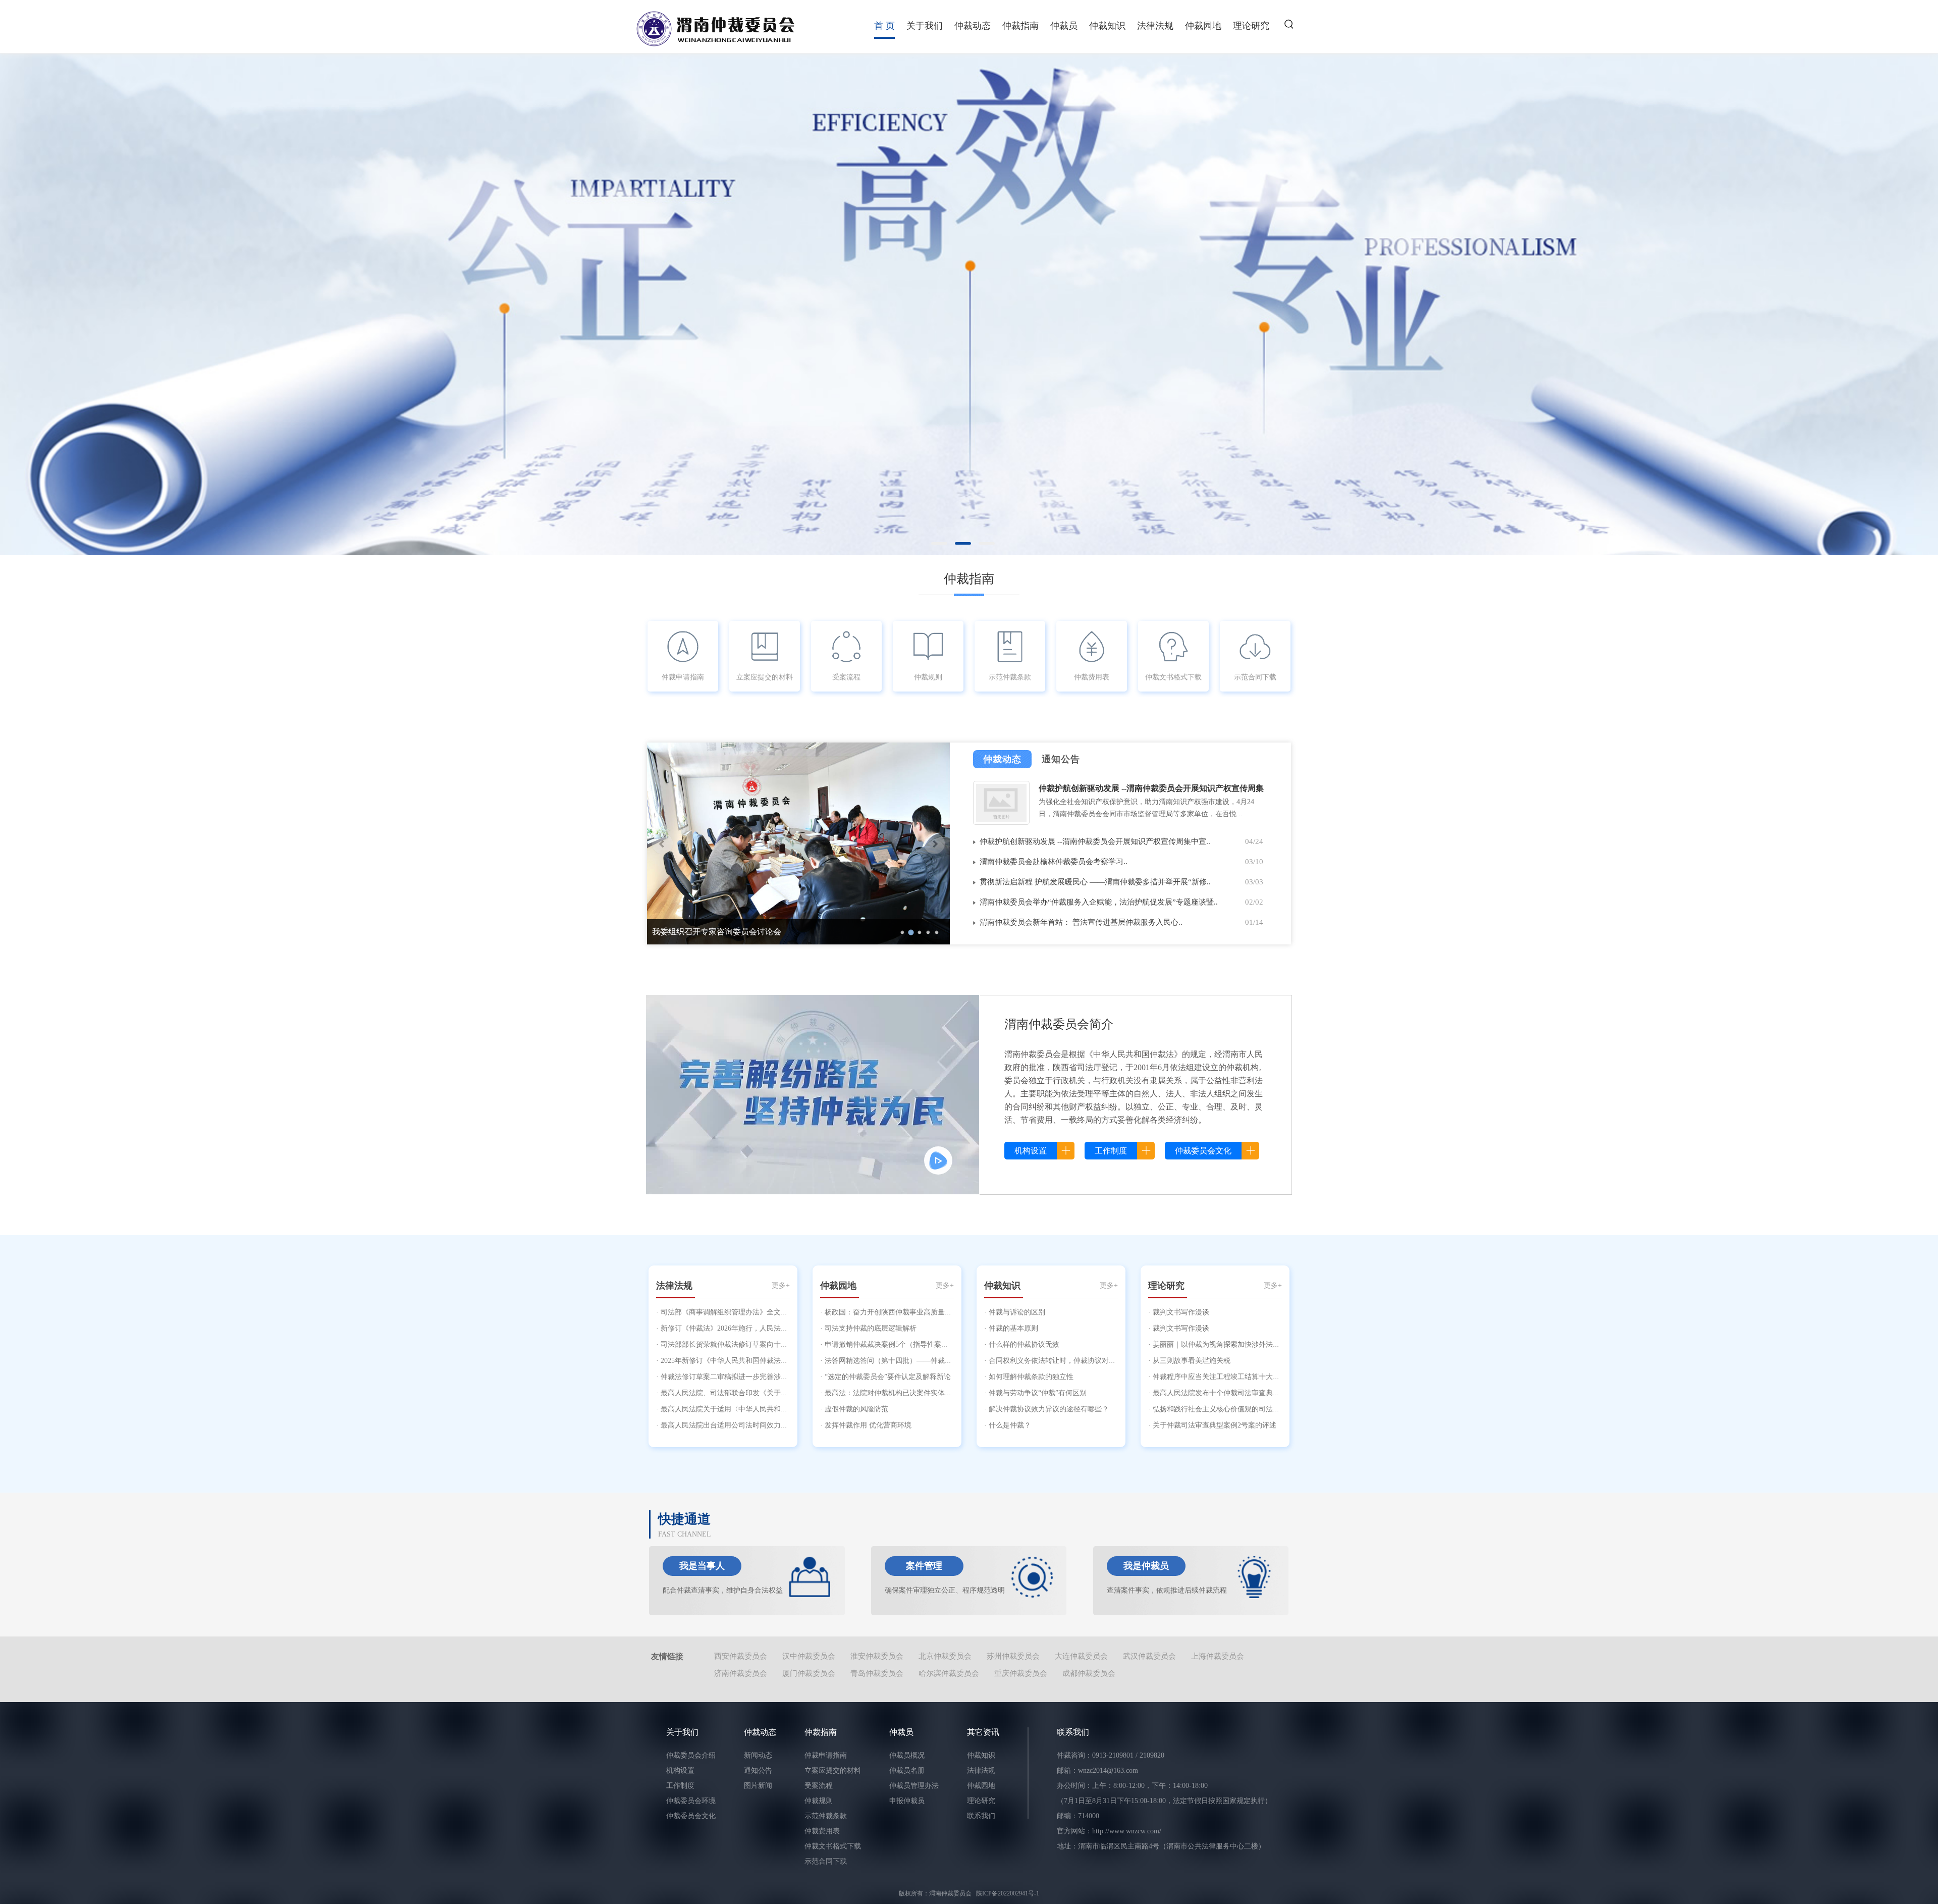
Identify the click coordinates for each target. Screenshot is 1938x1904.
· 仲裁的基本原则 (1011, 1328)
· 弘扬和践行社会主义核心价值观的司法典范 (1218, 1409)
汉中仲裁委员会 (809, 1656)
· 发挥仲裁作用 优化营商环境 (866, 1425)
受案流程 (846, 677)
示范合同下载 (1255, 677)
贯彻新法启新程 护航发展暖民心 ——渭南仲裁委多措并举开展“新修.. (1095, 882)
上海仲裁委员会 (1218, 1656)
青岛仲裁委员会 (877, 1673)
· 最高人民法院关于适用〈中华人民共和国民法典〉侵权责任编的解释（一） (775, 1409)
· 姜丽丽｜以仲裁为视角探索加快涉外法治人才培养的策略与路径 (1249, 1344)
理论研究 (1251, 26)
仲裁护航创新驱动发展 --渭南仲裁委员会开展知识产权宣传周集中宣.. (1095, 841)
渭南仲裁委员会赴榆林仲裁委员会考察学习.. (1054, 862)
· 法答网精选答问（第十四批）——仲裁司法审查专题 (904, 1361)
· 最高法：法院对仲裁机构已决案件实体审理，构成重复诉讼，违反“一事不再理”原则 (953, 1393)
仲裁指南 (1020, 26)
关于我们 (925, 26)
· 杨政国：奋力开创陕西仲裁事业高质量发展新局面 (900, 1312)
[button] (1289, 24)
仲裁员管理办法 (914, 1786)
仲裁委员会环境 (691, 1801)
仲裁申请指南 (683, 677)
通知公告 (758, 1770)
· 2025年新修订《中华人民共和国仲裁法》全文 (729, 1361)
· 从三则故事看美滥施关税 (1189, 1361)
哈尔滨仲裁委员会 (949, 1673)
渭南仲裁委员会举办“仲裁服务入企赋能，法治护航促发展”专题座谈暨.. (1099, 902)
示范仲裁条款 (1010, 677)
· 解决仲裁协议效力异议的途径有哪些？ (1046, 1409)
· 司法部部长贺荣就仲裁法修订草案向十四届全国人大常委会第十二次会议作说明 (782, 1344)
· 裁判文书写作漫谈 (1179, 1312)
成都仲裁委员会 (1089, 1673)
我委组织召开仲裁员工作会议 (705, 932)
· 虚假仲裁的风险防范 (854, 1409)
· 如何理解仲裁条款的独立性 (1029, 1377)
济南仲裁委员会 (741, 1673)
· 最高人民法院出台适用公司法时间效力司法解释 (733, 1425)
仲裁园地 (1203, 26)
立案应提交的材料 (765, 677)
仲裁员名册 (907, 1770)
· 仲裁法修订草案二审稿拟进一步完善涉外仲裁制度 (736, 1377)
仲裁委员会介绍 (691, 1755)
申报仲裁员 (907, 1801)
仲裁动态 (973, 26)
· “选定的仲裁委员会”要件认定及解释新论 (885, 1377)
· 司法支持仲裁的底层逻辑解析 (868, 1328)
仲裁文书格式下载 (1173, 677)
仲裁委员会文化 (691, 1816)
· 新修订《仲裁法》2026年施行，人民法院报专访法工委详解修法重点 (764, 1328)
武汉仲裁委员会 (1149, 1656)
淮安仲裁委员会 (877, 1656)
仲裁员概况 (907, 1755)
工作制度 (680, 1786)
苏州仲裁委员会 (1013, 1656)
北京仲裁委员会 (945, 1656)
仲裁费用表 (1092, 677)
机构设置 (680, 1770)
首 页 (884, 26)
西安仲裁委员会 (741, 1656)
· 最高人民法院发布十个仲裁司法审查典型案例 (1221, 1393)
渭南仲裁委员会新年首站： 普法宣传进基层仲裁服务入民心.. (1081, 922)
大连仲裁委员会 (1081, 1656)
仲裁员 (1064, 26)
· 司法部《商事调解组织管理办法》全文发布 (725, 1312)
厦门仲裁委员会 (809, 1673)
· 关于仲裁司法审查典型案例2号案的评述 (1212, 1425)
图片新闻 (758, 1786)
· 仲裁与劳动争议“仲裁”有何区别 (1035, 1393)
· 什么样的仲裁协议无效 (1022, 1344)
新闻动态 (758, 1755)
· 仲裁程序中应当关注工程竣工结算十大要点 (1218, 1377)
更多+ (781, 1285)
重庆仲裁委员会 (1021, 1673)
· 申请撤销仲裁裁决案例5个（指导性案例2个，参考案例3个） (916, 1344)
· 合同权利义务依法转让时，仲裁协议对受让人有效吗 (1068, 1361)
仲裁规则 (928, 677)
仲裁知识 (1107, 26)
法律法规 (1155, 26)
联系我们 (981, 1816)
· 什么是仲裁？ (1008, 1425)
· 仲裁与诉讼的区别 (1015, 1312)
